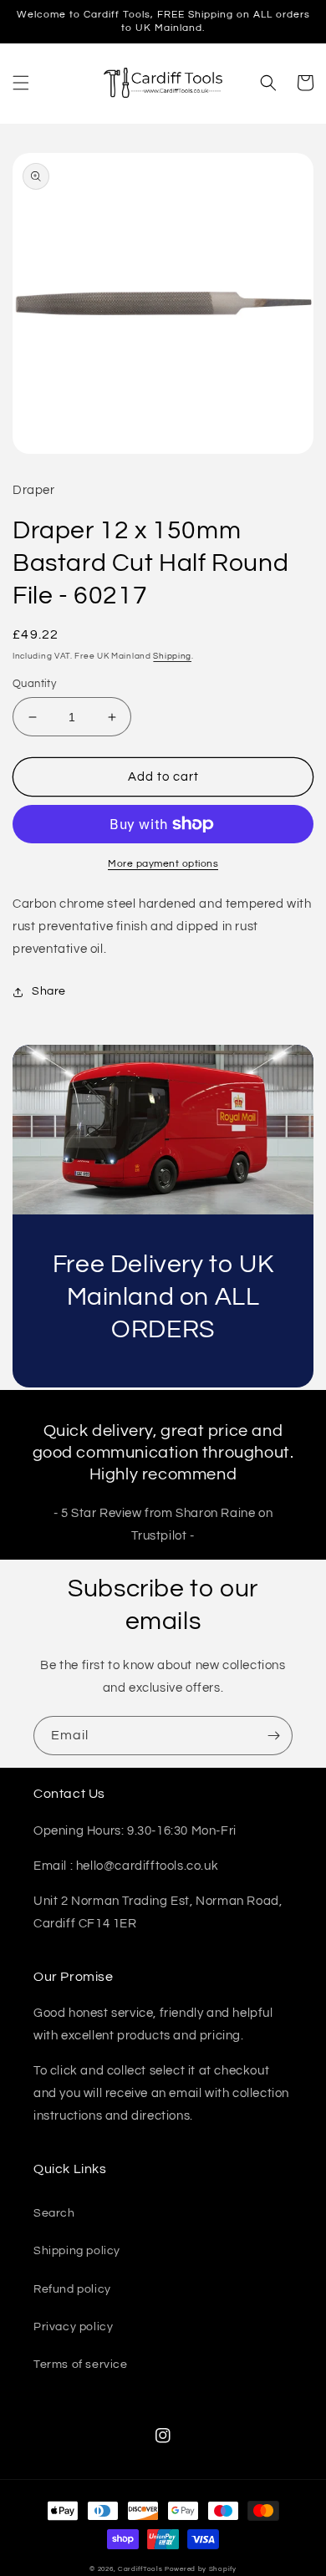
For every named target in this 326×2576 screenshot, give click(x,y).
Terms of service (81, 2365)
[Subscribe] (273, 1736)
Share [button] (49, 991)
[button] (21, 83)
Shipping (172, 656)
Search (54, 2213)
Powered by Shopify (201, 2569)
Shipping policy (77, 2251)
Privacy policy (73, 2327)
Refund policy (72, 2289)
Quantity (34, 684)
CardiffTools (140, 2569)
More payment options (163, 864)
